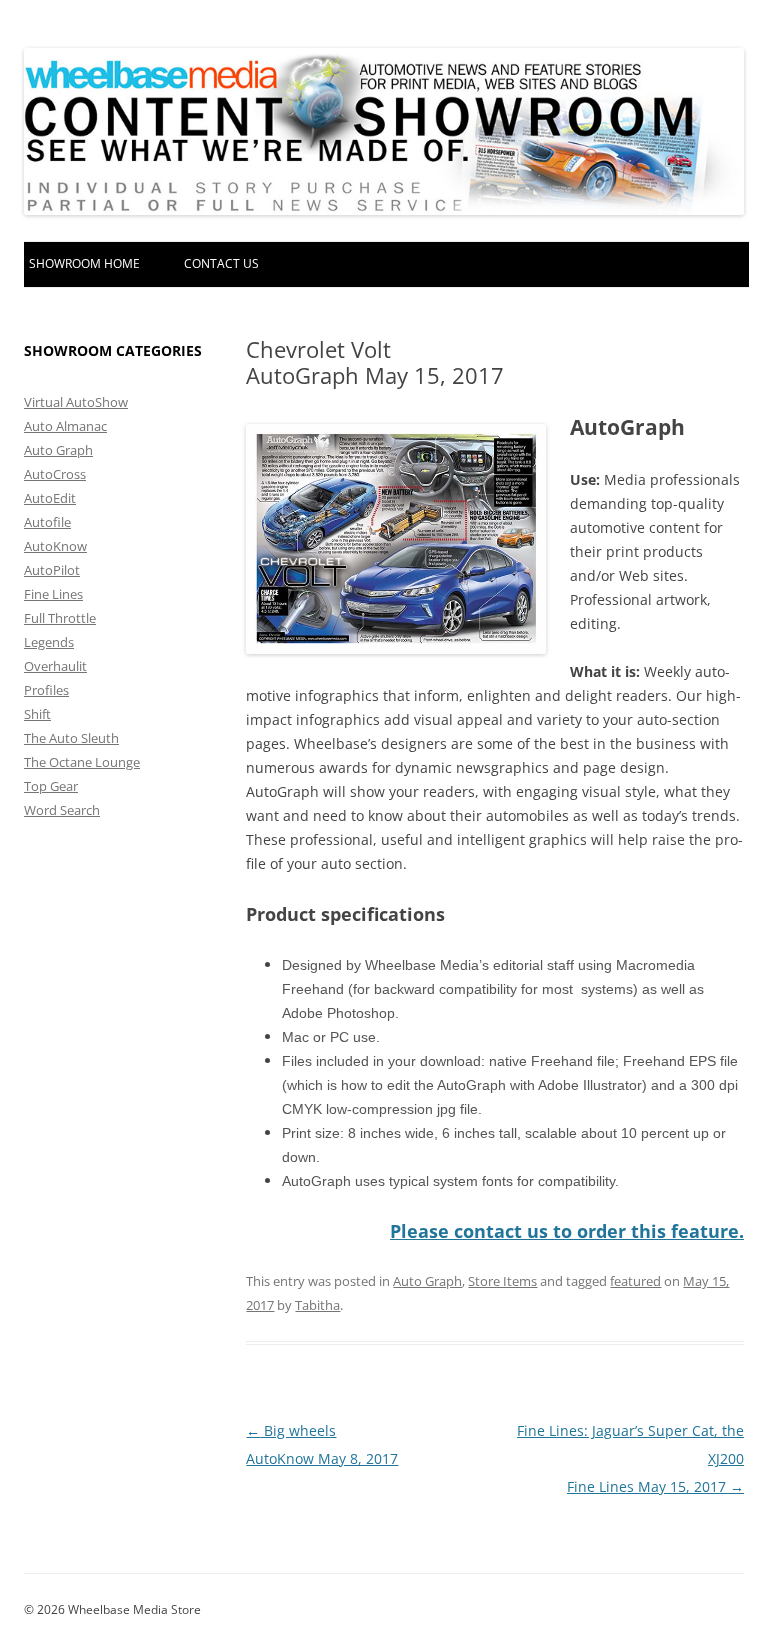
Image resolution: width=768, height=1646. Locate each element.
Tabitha (317, 1305)
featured (635, 1281)
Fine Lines (53, 594)
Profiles (46, 690)
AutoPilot (52, 570)
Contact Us (221, 263)
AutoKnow (55, 546)
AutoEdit (50, 498)
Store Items (502, 1281)
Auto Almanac (65, 426)
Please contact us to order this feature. (567, 1231)
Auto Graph (427, 1281)
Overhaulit (55, 666)
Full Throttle (60, 618)
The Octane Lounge (82, 762)
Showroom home (84, 263)
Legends (49, 642)
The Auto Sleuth (71, 738)
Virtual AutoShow (76, 402)
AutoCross (55, 474)
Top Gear (51, 786)
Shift (37, 714)
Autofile (47, 522)
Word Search (62, 810)
